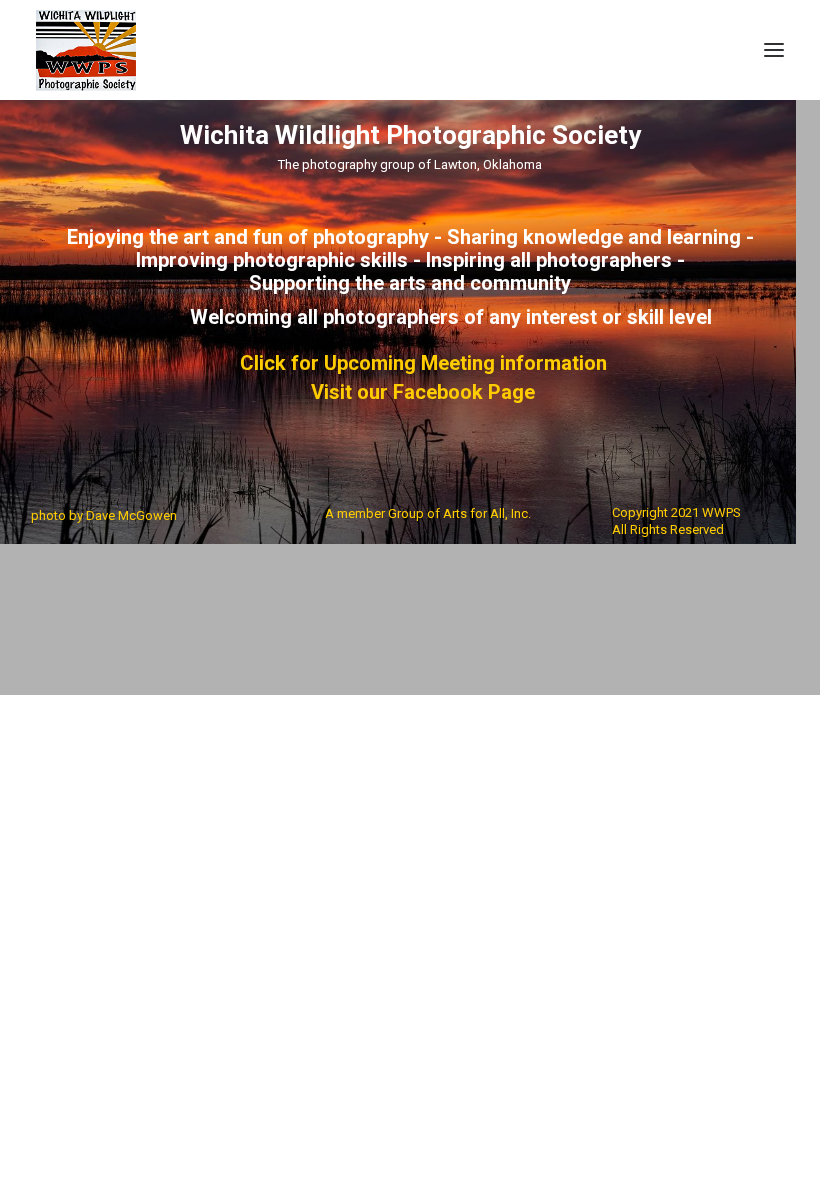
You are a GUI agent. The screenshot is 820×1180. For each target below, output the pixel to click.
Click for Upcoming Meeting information (423, 363)
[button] (774, 50)
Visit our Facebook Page (423, 392)
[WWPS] (86, 50)
